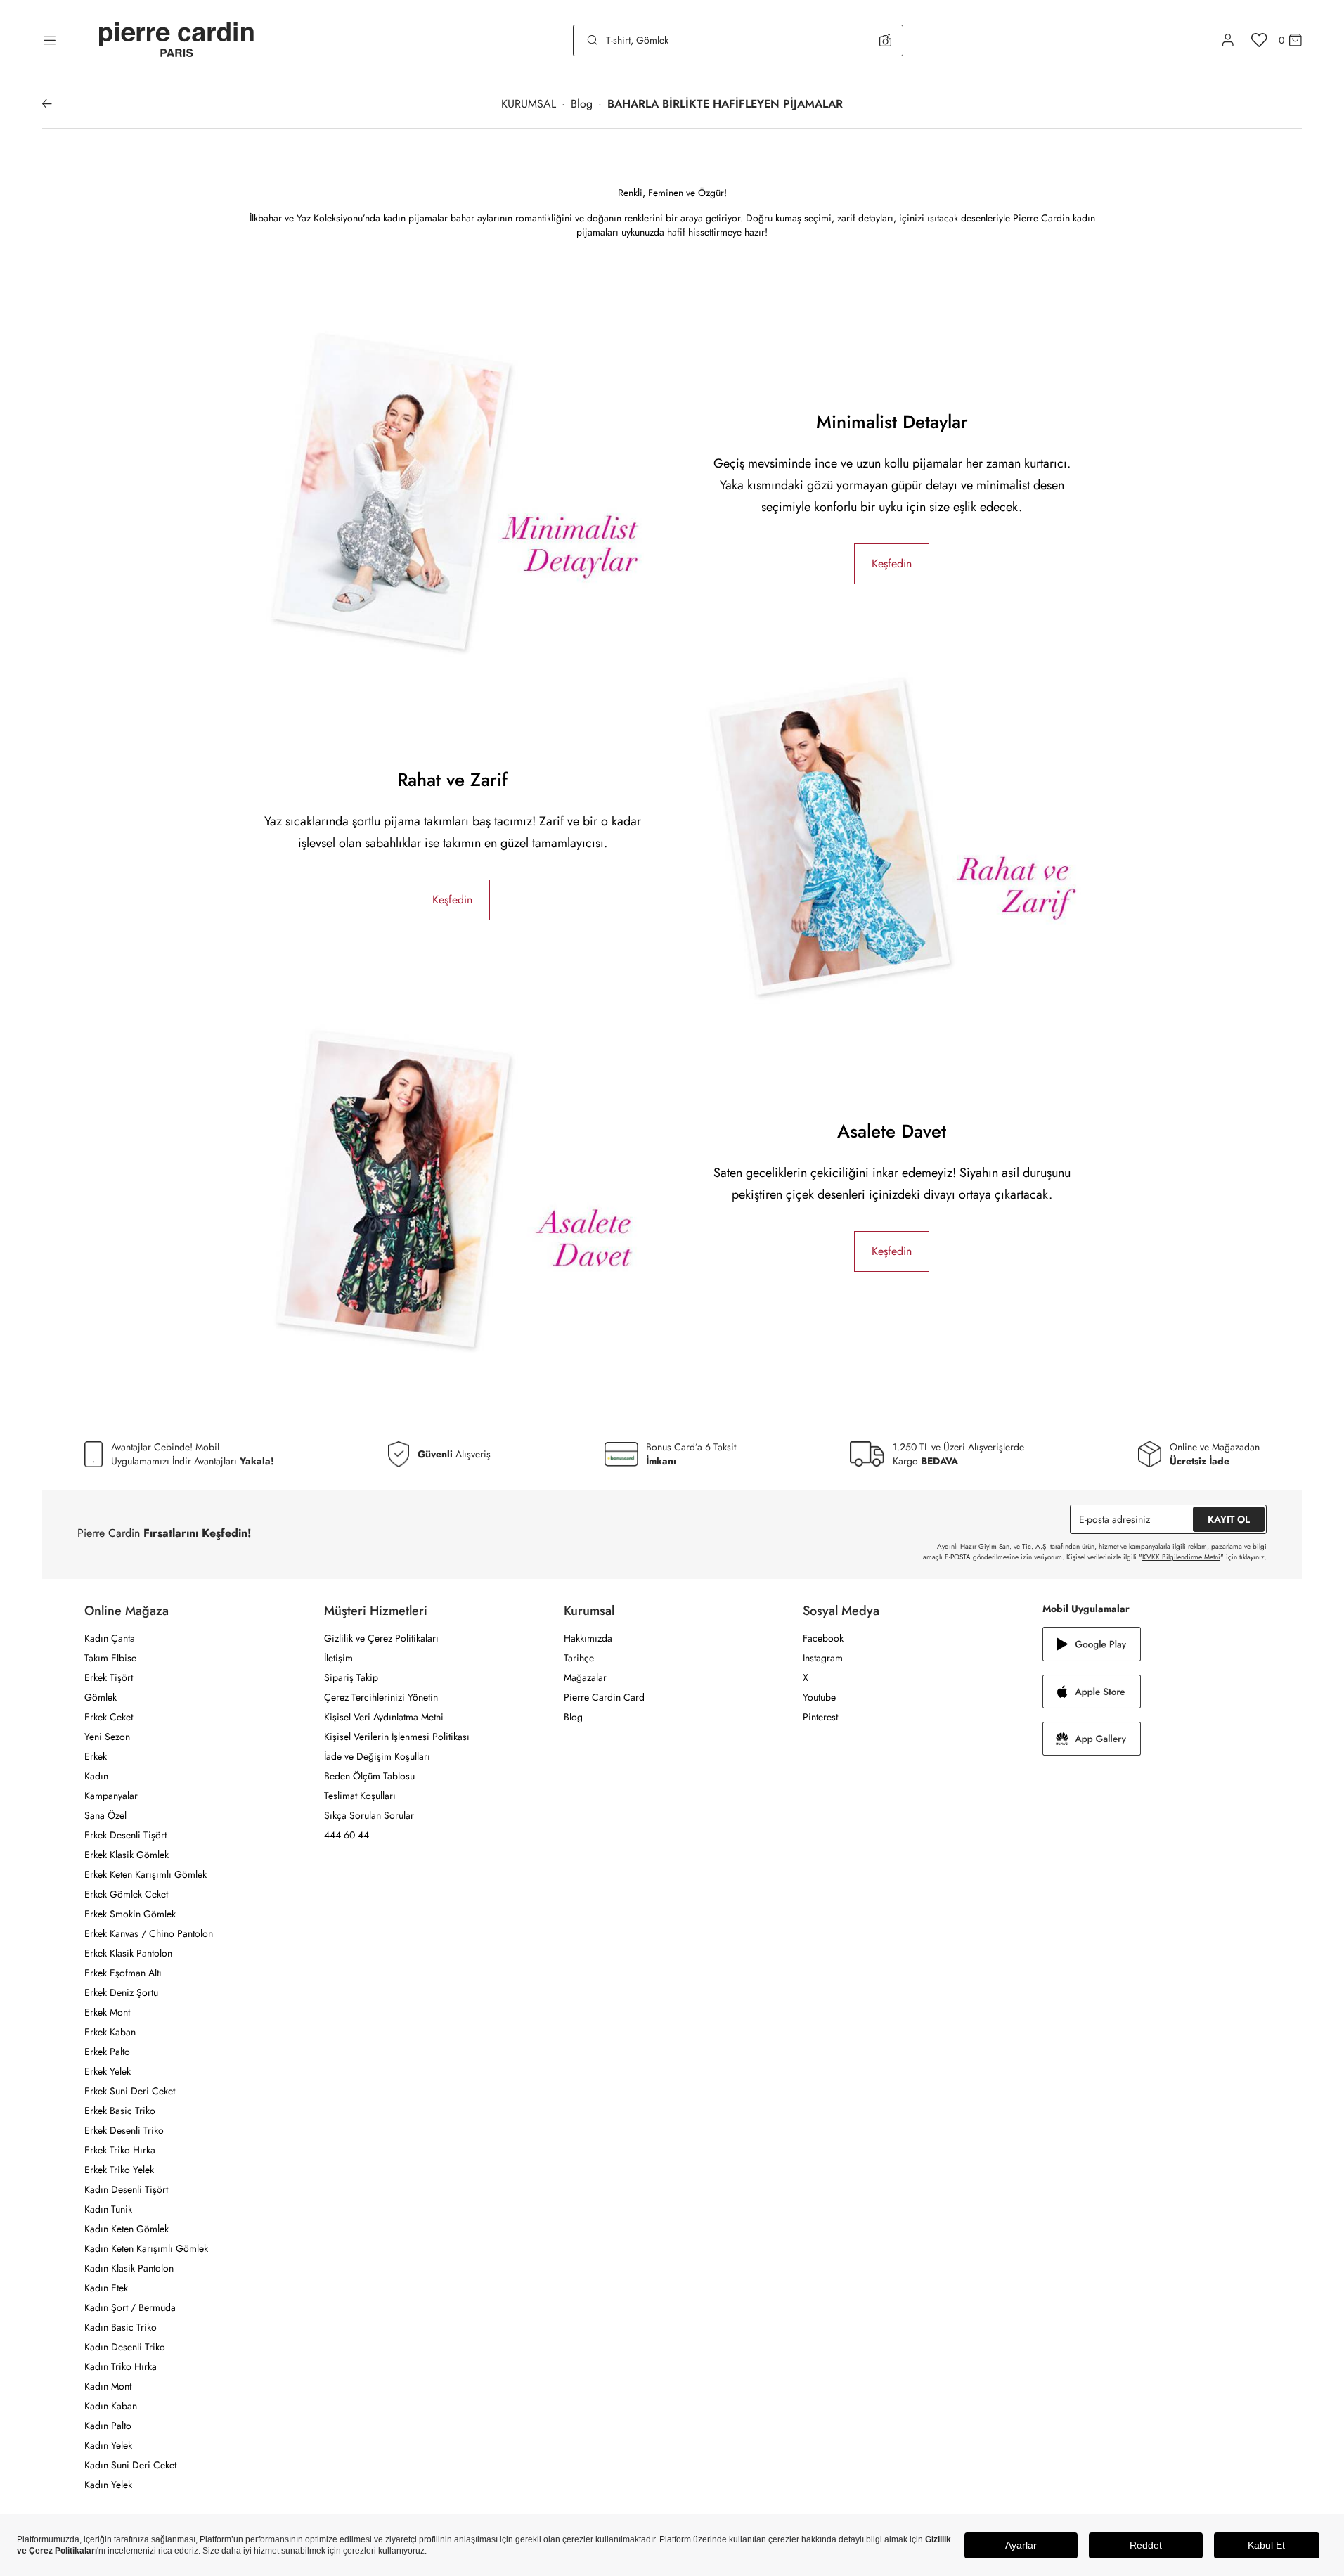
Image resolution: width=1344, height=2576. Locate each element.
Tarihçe (579, 1658)
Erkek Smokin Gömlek (130, 1914)
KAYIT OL (1229, 1519)
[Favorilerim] (1259, 40)
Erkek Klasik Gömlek (127, 1855)
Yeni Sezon (107, 1737)
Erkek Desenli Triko (124, 2130)
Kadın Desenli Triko (125, 2347)
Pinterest (820, 1717)
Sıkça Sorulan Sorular (369, 1815)
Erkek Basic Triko (120, 2111)
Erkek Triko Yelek (119, 2170)
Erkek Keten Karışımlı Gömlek (146, 1874)
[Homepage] (176, 40)
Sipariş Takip (351, 1677)
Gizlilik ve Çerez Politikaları (381, 1638)
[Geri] (47, 104)
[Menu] (50, 40)
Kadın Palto (108, 2426)
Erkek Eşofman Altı (123, 1973)
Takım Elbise (110, 1658)
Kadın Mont (108, 2386)
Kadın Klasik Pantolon (129, 2268)
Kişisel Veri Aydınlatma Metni (384, 1717)
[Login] (1228, 40)
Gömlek (101, 1697)
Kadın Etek (106, 2288)
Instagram (823, 1658)
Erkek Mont (107, 2012)
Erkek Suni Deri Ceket (130, 2091)
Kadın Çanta (110, 1638)
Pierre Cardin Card (604, 1697)
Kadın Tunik (108, 2209)
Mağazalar (585, 1677)
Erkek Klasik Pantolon (128, 1953)
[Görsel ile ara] (885, 40)
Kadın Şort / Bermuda (130, 2307)
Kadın (96, 1776)
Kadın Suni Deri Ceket (130, 2465)
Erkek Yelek (108, 2071)
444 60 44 (347, 1835)
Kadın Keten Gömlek (127, 2229)
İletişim (338, 1658)
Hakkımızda (588, 1638)
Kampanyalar (111, 1796)
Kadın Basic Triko (121, 2327)
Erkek (96, 1756)
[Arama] (593, 40)
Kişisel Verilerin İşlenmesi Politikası (397, 1737)
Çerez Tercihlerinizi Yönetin (381, 1697)
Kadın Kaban (111, 2406)
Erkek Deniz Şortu (121, 1992)
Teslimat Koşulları (360, 1796)
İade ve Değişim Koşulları (377, 1756)
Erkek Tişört (109, 1677)
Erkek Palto (107, 2052)
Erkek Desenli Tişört (125, 1835)
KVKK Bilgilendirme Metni (1181, 1557)
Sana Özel (105, 1815)
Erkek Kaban (110, 2032)
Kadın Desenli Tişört (126, 2189)
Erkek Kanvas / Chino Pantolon (149, 1933)
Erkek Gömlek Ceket (126, 1894)
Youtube (819, 1697)
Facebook (823, 1638)
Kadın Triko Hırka (121, 2366)
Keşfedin (892, 563)
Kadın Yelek (108, 2445)
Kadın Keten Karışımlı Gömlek (146, 2248)
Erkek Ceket (109, 1717)
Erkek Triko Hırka (120, 2150)
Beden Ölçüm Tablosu (369, 1776)
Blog (573, 1717)
